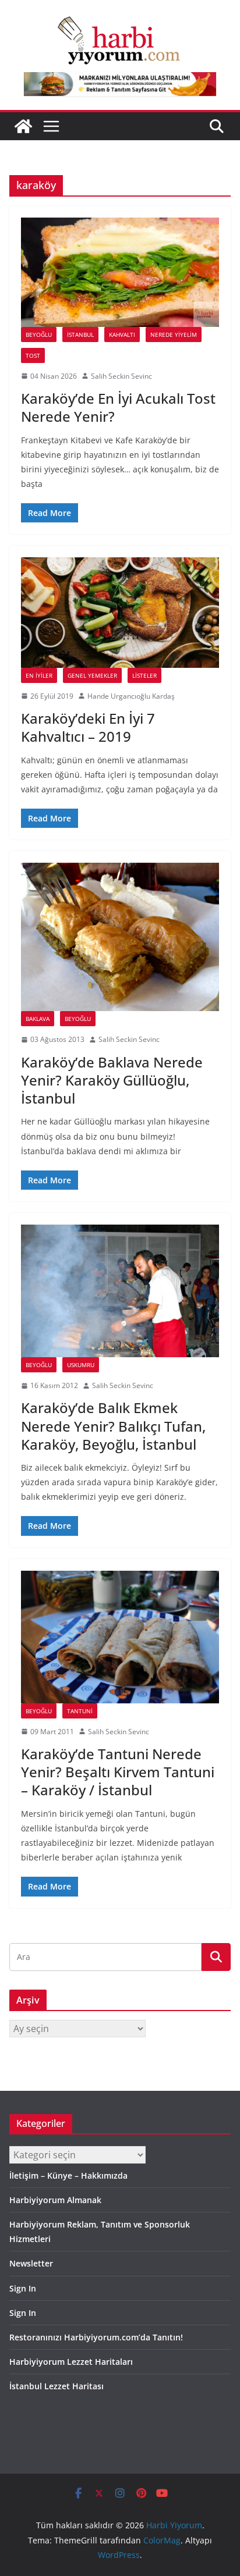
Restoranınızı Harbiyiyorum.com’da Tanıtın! (96, 2337)
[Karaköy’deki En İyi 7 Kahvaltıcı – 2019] (120, 612)
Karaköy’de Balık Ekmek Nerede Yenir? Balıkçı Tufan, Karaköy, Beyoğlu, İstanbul (113, 1426)
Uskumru (81, 1365)
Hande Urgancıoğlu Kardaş (131, 696)
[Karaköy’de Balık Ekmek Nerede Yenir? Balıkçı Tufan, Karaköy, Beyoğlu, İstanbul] (120, 1291)
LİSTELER (144, 675)
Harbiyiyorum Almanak (55, 2200)
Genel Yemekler (92, 675)
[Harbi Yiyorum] (23, 126)
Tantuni (80, 1711)
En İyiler (39, 675)
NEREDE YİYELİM (174, 335)
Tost (33, 355)
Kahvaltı (122, 335)
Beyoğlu (39, 335)
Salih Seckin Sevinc (121, 376)
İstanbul (80, 335)
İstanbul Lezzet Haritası (57, 2386)
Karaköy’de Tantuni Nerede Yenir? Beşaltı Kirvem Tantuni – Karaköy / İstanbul (118, 1772)
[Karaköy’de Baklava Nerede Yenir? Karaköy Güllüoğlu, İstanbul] (120, 937)
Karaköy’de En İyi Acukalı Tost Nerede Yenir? (118, 407)
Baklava (38, 1019)
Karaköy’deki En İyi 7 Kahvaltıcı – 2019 (88, 727)
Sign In (23, 2288)
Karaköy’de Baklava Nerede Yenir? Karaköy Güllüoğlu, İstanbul (112, 1080)
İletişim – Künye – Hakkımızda (68, 2175)
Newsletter (31, 2263)
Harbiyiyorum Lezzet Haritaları (71, 2362)
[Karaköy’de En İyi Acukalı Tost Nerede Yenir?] (120, 272)
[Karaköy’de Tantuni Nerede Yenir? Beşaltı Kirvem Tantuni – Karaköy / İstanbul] (120, 1637)
